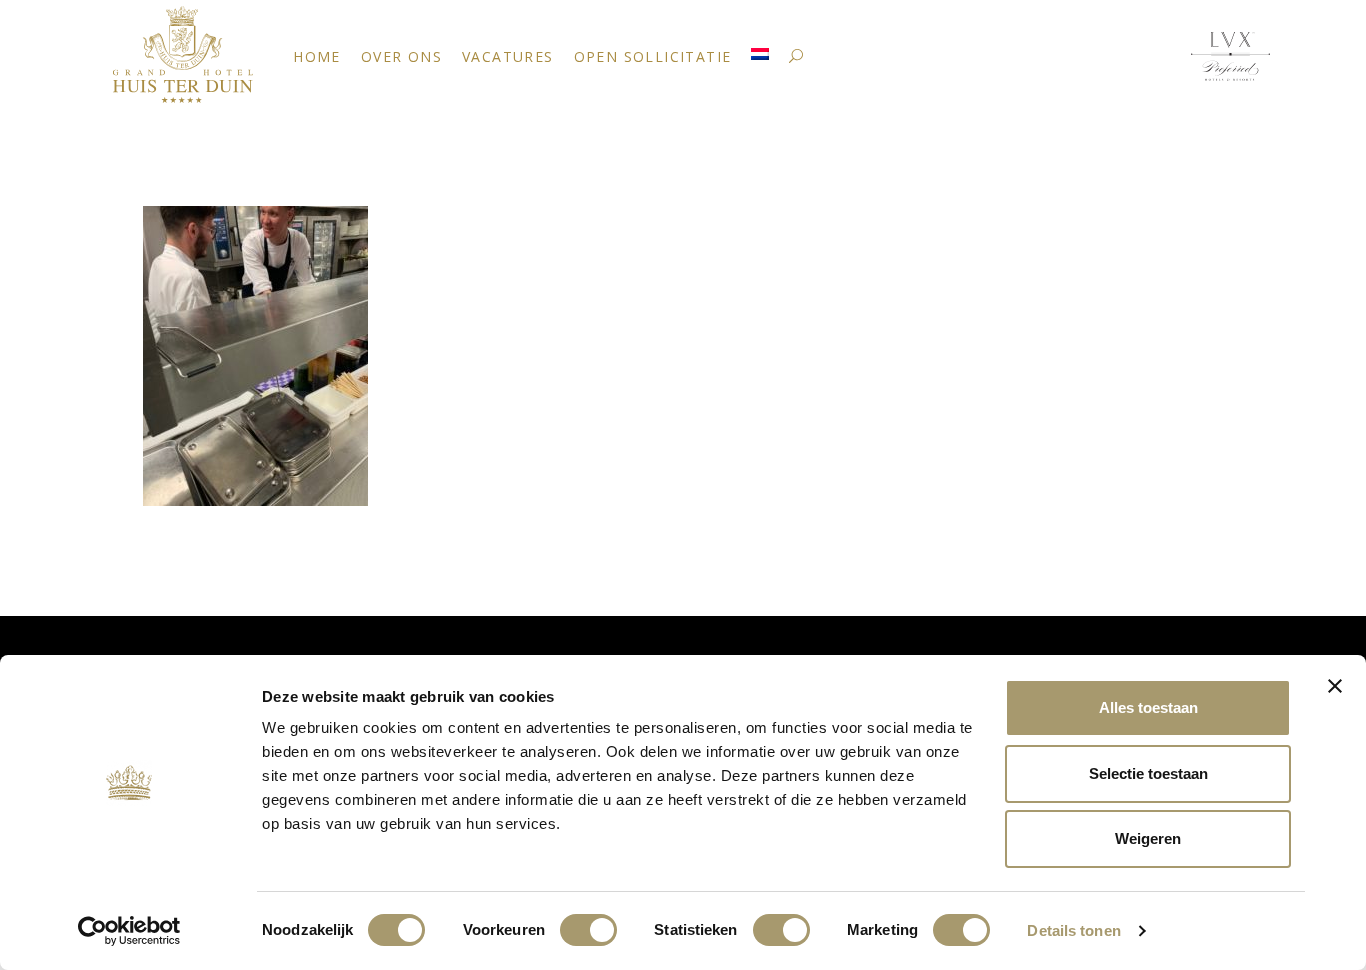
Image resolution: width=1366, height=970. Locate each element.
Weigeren (1148, 838)
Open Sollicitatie (653, 56)
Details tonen (1073, 930)
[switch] (588, 930)
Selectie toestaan (1148, 773)
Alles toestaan (1148, 707)
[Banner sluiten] (1335, 686)
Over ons (401, 56)
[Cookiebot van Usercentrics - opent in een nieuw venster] (129, 931)
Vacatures (508, 56)
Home (317, 56)
